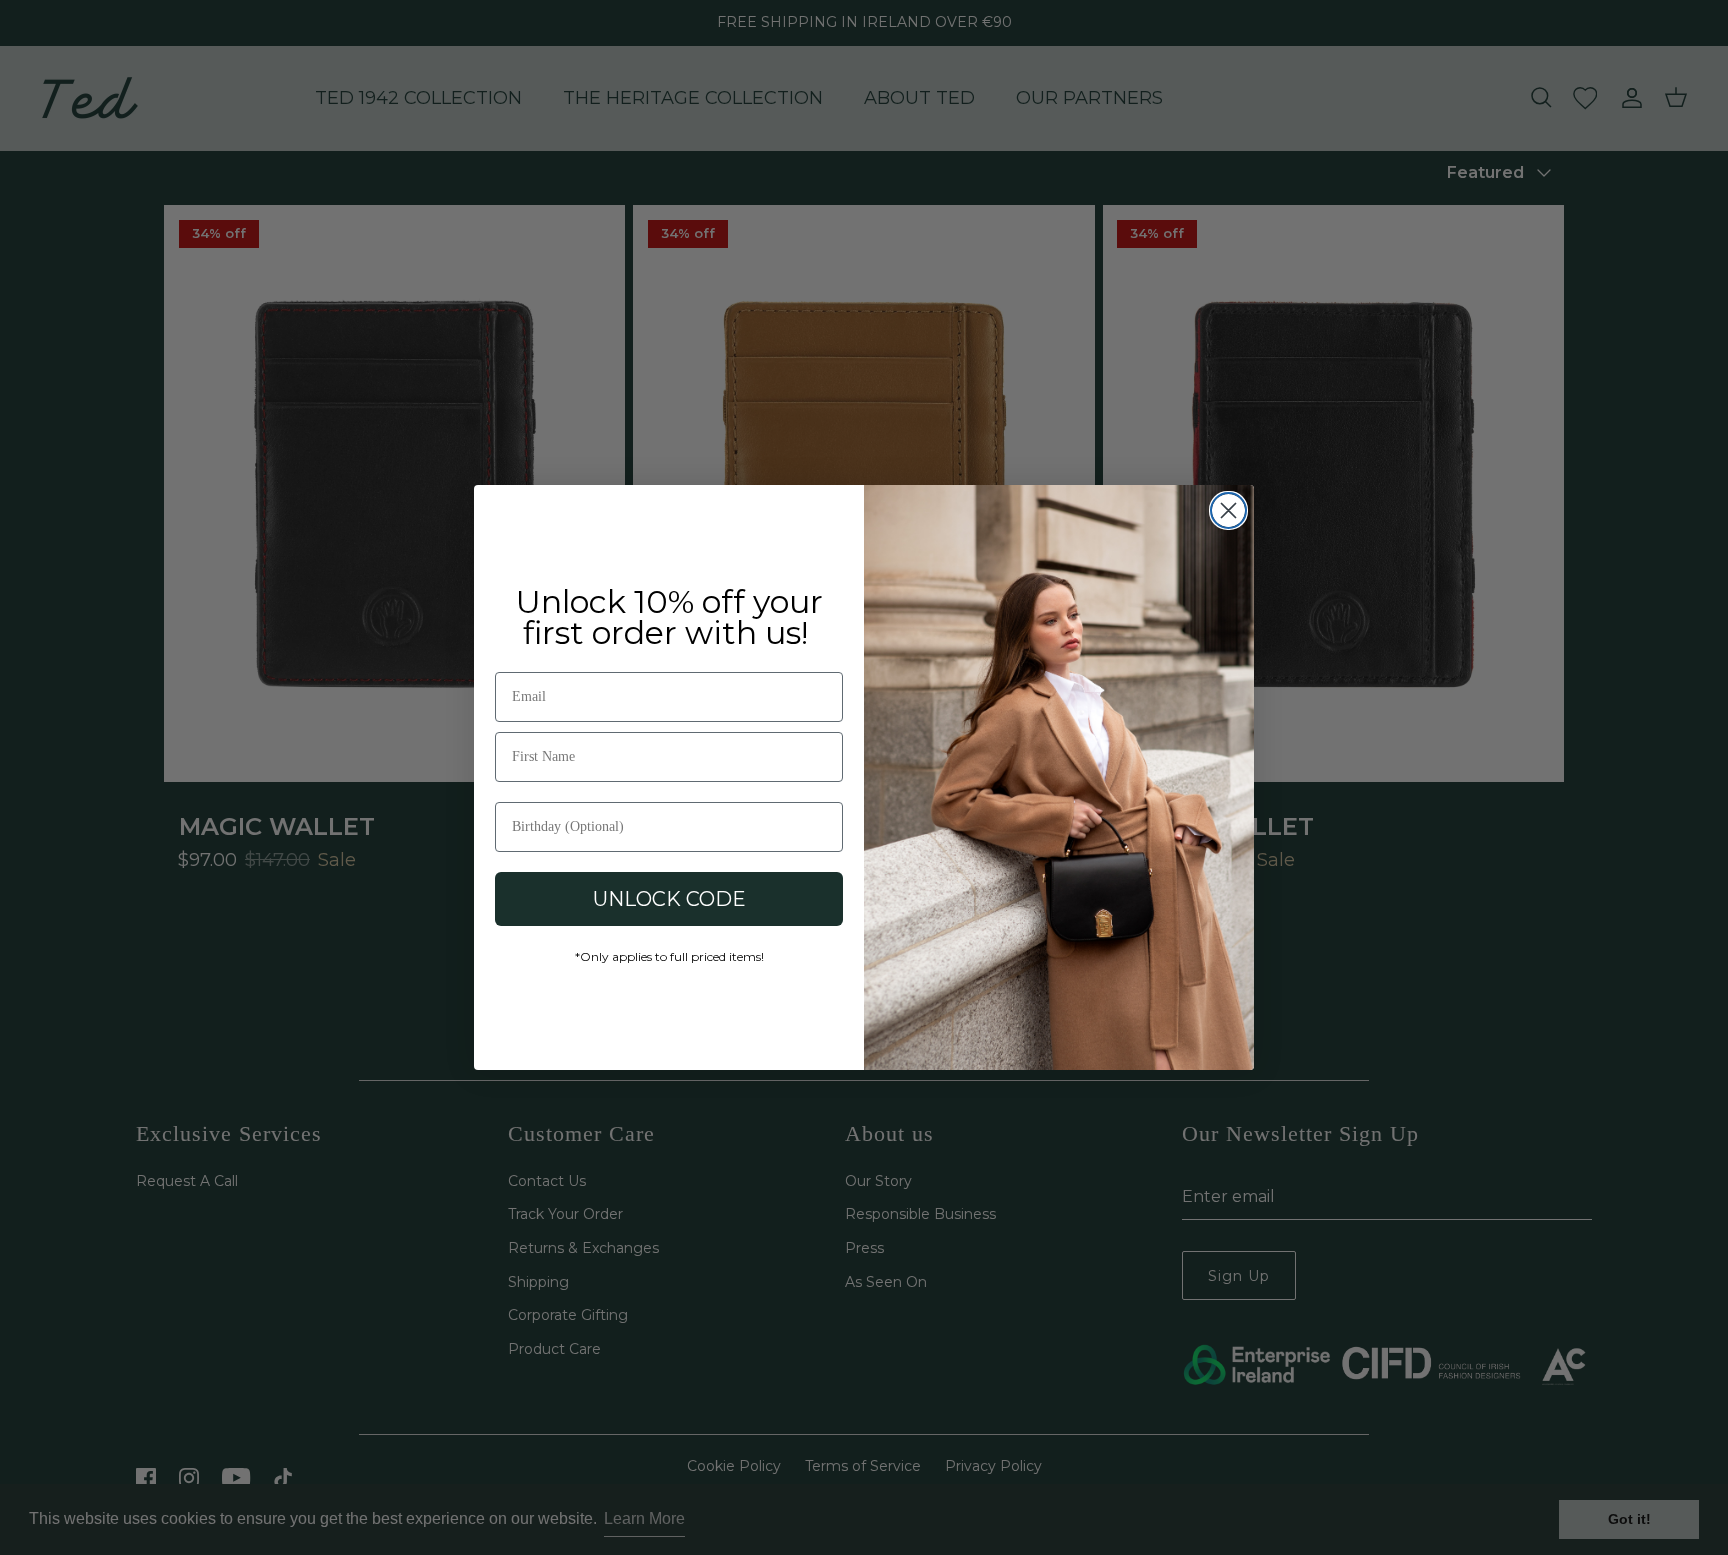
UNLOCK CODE (669, 899)
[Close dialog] (1228, 510)
